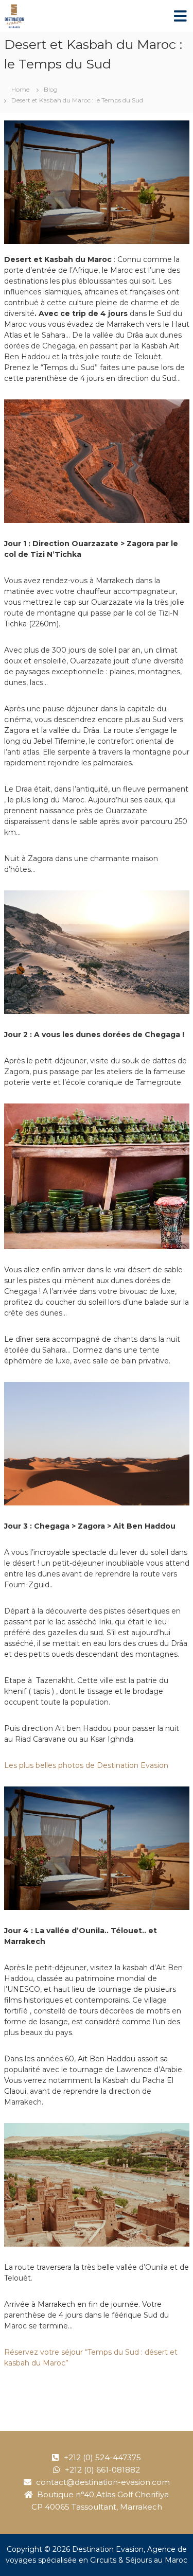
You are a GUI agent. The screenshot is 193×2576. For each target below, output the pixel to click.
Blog (51, 89)
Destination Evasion (108, 2549)
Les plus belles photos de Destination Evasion (86, 1765)
